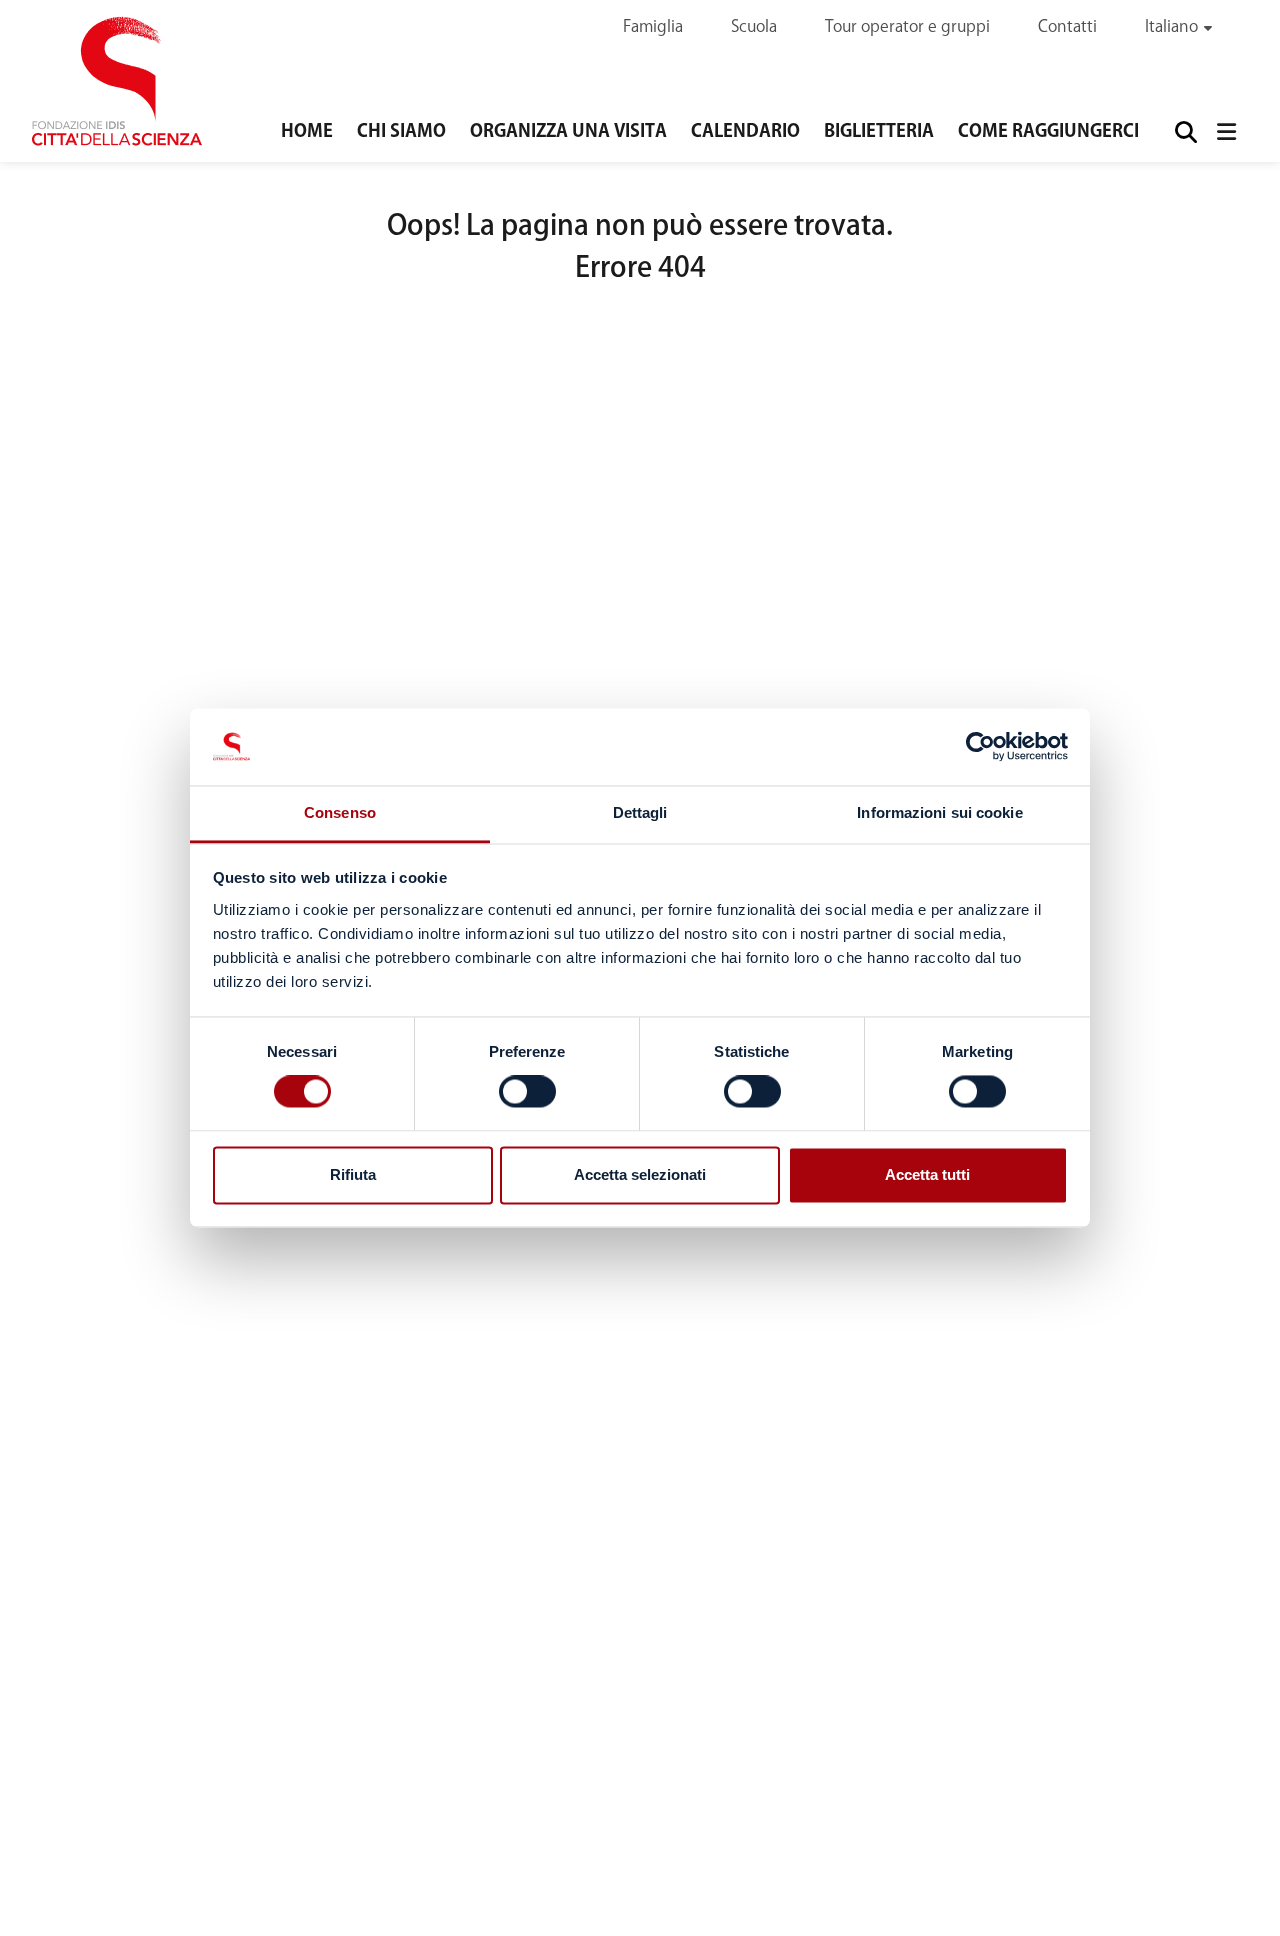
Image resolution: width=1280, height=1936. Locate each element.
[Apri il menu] (1226, 131)
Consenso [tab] (340, 812)
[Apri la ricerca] (1184, 131)
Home (307, 132)
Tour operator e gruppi (907, 27)
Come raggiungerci (1048, 132)
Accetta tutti (927, 1174)
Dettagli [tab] (640, 812)
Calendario (745, 132)
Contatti (1067, 27)
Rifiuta (353, 1174)
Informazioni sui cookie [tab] (939, 812)
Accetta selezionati (640, 1174)
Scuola (754, 27)
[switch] (527, 1092)
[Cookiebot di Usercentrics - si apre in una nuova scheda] (980, 747)
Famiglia (653, 27)
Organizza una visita (568, 132)
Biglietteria (879, 132)
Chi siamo (401, 132)
